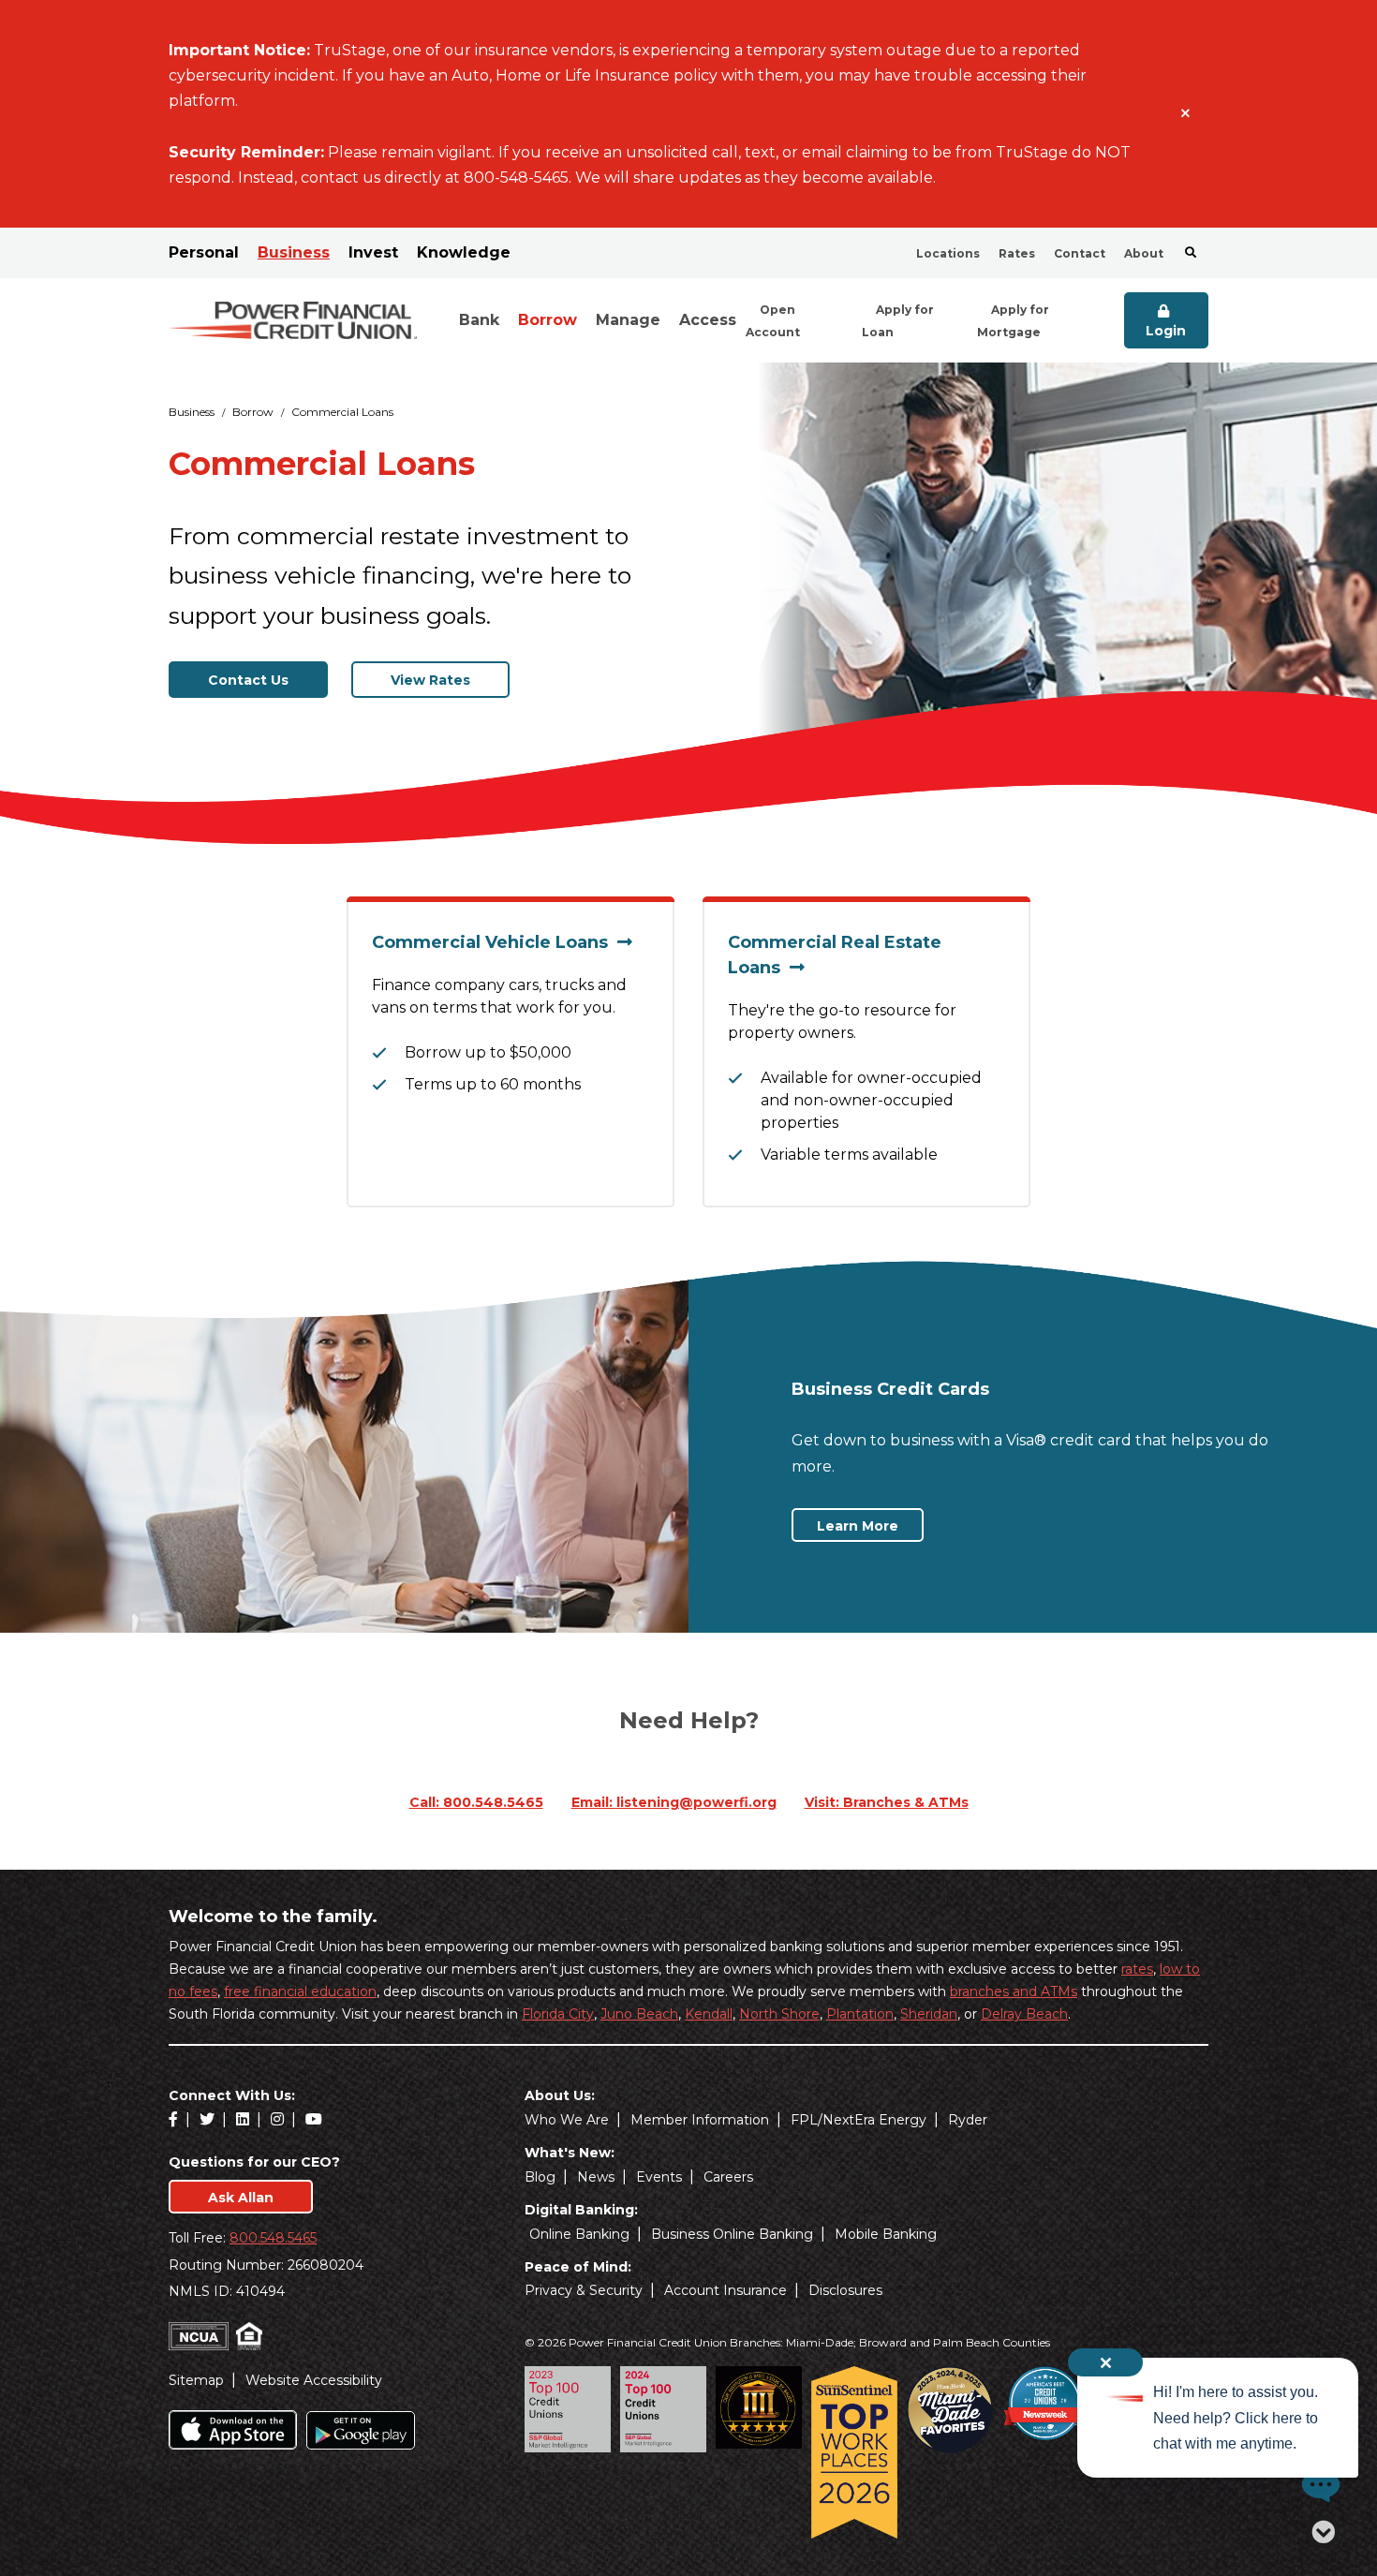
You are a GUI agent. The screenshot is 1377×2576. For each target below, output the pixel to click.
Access (708, 320)
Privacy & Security (584, 2290)
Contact (1080, 253)
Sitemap (196, 2380)
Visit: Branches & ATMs (887, 1802)
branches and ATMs (1014, 1991)
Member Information (700, 2120)
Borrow (548, 320)
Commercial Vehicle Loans (495, 942)
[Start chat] (1316, 2485)
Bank (479, 320)
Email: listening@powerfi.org (674, 1802)
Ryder (968, 2120)
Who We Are (567, 2120)
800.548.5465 (273, 2238)
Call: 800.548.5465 (476, 1802)
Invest (373, 252)
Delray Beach (1024, 2014)
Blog (540, 2177)
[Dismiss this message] (1185, 114)
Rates (1017, 253)
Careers (728, 2177)
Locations (948, 253)
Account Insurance (726, 2290)
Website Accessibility (314, 2380)
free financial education (300, 1991)
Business (294, 252)
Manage (628, 320)
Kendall (709, 2014)
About (1144, 253)
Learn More (870, 1525)
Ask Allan (241, 2198)
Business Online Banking (732, 2234)
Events (659, 2177)
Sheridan (929, 2014)
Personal (204, 252)
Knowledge (464, 252)
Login (1166, 331)
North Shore (779, 2014)
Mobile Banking (886, 2234)
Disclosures (845, 2290)
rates (1137, 1969)
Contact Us (248, 680)
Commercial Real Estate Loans (835, 955)
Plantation (860, 2014)
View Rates (430, 680)
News (596, 2177)
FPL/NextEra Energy (859, 2120)
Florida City (558, 2014)
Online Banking (579, 2234)
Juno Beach (639, 2014)
